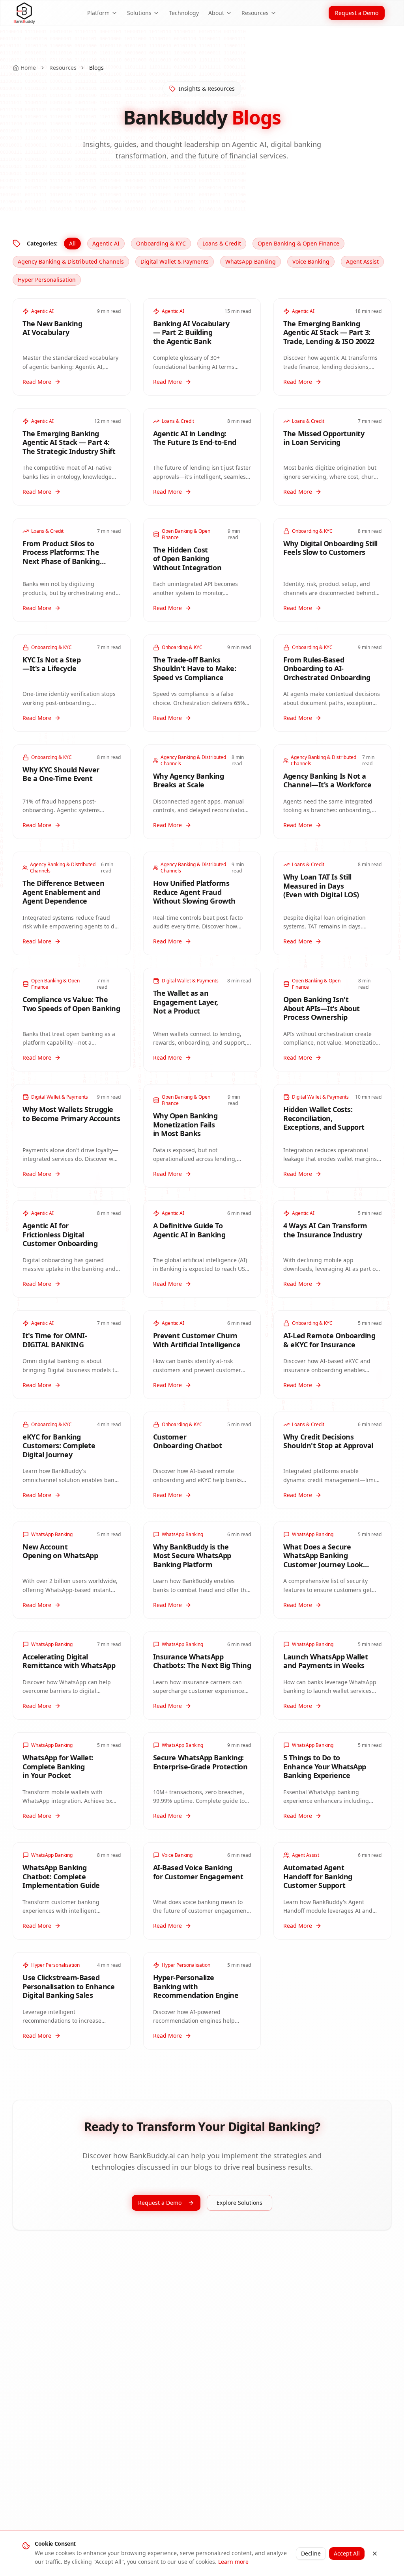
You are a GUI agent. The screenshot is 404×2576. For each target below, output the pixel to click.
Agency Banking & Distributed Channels (71, 261)
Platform (98, 13)
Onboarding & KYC (161, 243)
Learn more (233, 2562)
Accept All (347, 2553)
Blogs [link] (96, 68)
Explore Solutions (239, 2203)
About (216, 13)
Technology (184, 13)
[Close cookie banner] (375, 2554)
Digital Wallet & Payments (175, 261)
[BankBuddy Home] (24, 13)
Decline (311, 2553)
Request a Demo (357, 13)
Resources (255, 13)
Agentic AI (106, 243)
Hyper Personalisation (47, 280)
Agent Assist (362, 261)
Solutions (139, 13)
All (72, 243)
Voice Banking (311, 261)
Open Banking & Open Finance (298, 243)
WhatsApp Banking (251, 261)
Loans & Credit (222, 243)
